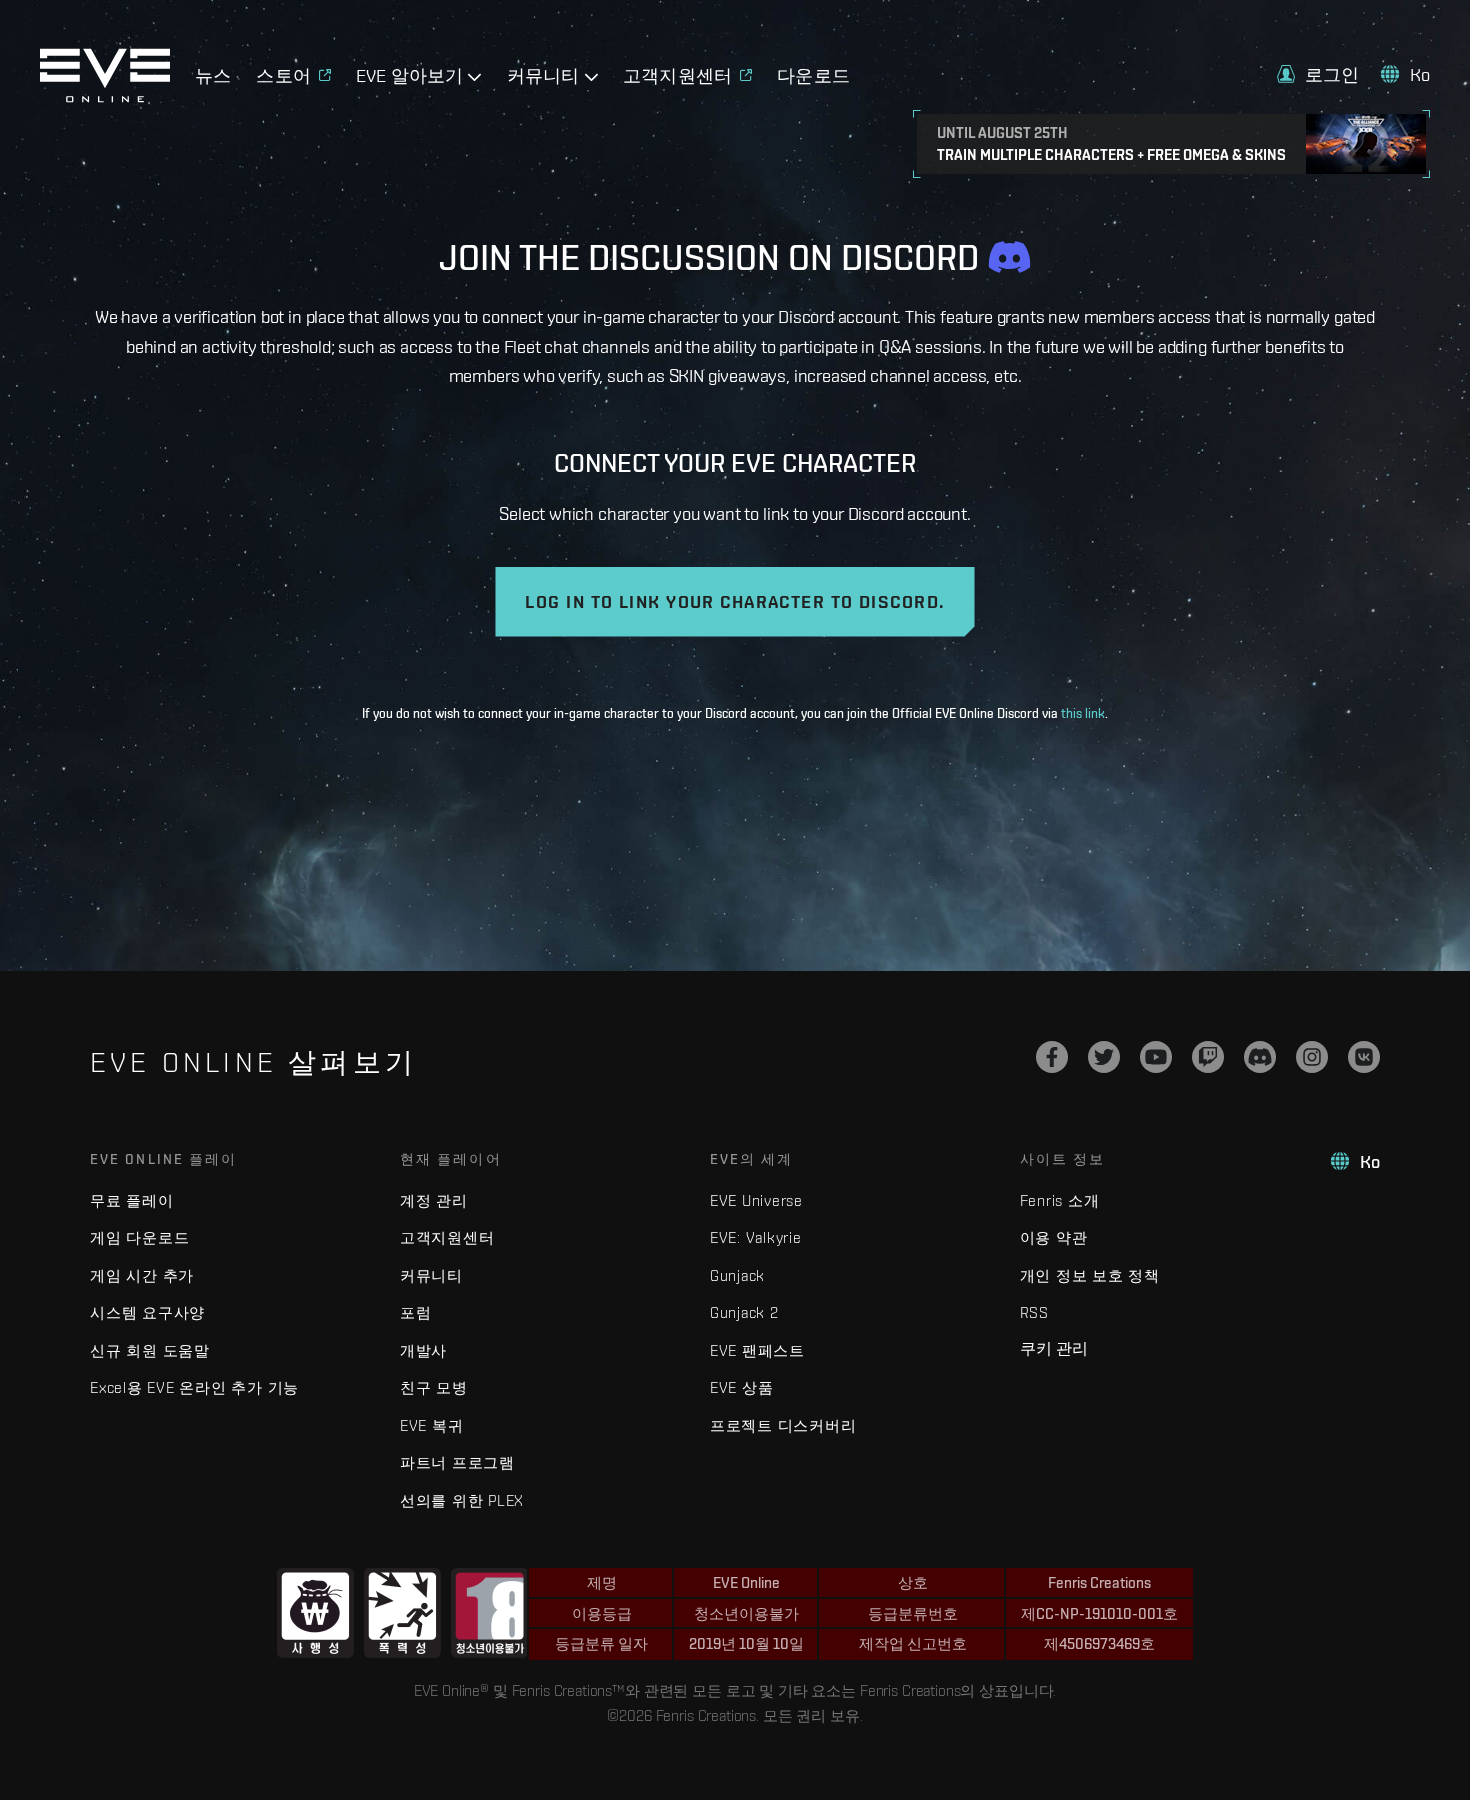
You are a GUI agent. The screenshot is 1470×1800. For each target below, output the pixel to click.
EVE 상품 (742, 1387)
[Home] (105, 97)
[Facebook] (1052, 1057)
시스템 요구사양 (147, 1312)
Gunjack (737, 1275)
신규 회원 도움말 (150, 1350)
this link (1083, 713)
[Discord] (1260, 1057)
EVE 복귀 (432, 1425)
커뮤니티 (431, 1275)
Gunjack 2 (744, 1312)
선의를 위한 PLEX (462, 1500)
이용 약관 (1054, 1237)
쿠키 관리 (1054, 1348)
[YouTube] (1156, 1057)
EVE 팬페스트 (757, 1350)
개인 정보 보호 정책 (1090, 1275)
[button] (1318, 74)
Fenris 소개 (1060, 1200)
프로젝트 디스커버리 (783, 1425)
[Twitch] (1208, 1057)
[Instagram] (1312, 1057)
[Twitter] (1104, 1057)
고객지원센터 (447, 1237)
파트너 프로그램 (457, 1462)
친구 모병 (434, 1387)
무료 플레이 (132, 1200)
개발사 (423, 1350)
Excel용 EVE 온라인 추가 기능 (194, 1387)
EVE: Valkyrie (756, 1237)
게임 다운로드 (139, 1237)
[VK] (1364, 1057)
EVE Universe (756, 1200)
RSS (1034, 1312)
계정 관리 (434, 1200)
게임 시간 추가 (142, 1275)
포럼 (416, 1312)
